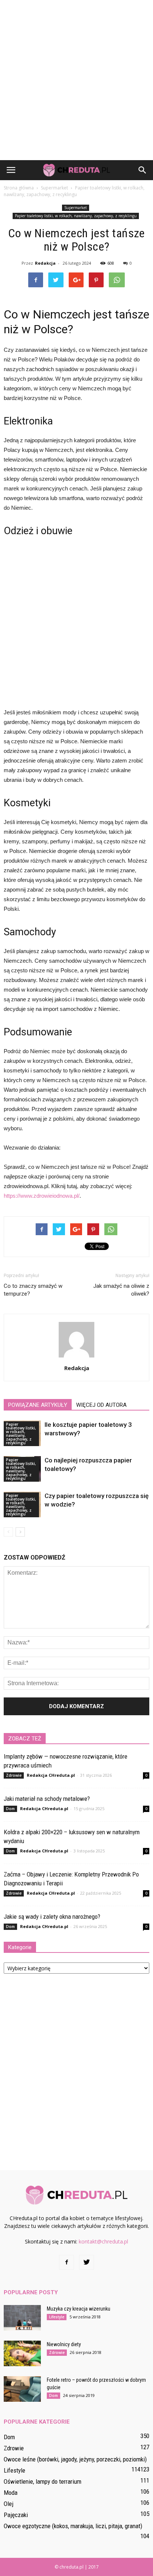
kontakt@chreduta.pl (103, 2241)
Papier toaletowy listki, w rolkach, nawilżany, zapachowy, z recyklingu (76, 216)
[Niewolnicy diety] (22, 2353)
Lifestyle (57, 2317)
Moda (11, 2493)
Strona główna (19, 188)
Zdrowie (14, 1775)
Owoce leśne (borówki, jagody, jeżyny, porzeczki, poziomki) (75, 2459)
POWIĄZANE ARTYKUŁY (38, 1405)
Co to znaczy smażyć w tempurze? (33, 1290)
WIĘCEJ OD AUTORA (101, 1405)
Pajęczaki (16, 2515)
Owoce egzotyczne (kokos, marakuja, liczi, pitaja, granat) (73, 2526)
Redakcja (45, 263)
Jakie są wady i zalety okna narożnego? (52, 1917)
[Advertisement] (76, 80)
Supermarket (76, 208)
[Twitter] (87, 2262)
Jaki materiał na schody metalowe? (47, 1799)
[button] (143, 170)
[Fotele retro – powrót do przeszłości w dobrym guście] (22, 2389)
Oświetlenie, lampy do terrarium (43, 2481)
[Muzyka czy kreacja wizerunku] (22, 2318)
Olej (9, 2504)
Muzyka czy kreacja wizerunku (79, 2309)
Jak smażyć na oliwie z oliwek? (121, 1290)
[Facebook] (66, 2262)
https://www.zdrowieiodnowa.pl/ (42, 1196)
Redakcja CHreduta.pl (51, 1775)
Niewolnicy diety (64, 2344)
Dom (10, 1809)
